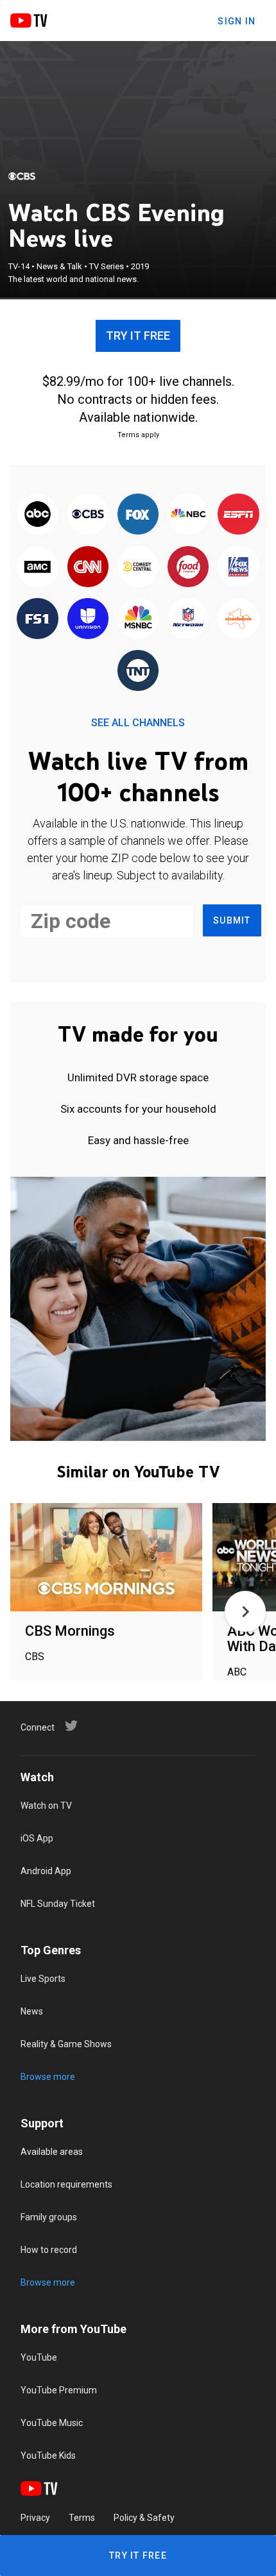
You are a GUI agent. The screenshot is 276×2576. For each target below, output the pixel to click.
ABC (237, 1672)
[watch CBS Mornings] (106, 1558)
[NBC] (188, 515)
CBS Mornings (70, 1631)
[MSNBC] (138, 619)
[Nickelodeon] (238, 619)
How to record (49, 2250)
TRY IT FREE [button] (138, 336)
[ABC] (37, 515)
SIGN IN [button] (237, 21)
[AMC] (37, 567)
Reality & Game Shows (66, 2044)
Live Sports (43, 1979)
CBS (35, 1657)
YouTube (39, 2357)
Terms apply (138, 435)
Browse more (48, 2077)
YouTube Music (52, 2423)
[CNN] (88, 567)
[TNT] (138, 671)
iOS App (37, 1838)
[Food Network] (188, 567)
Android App (46, 1871)
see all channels (138, 723)
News (32, 2011)
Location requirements (66, 2184)
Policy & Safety (144, 2518)
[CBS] (22, 176)
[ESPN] (238, 515)
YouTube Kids (48, 2456)
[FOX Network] (138, 515)
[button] (245, 1611)
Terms (82, 2518)
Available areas (52, 2152)
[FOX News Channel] (238, 567)
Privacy (35, 2518)
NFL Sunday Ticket (58, 1904)
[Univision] (88, 619)
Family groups (49, 2217)
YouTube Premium (59, 2390)
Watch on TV (46, 1806)
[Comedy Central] (138, 567)
